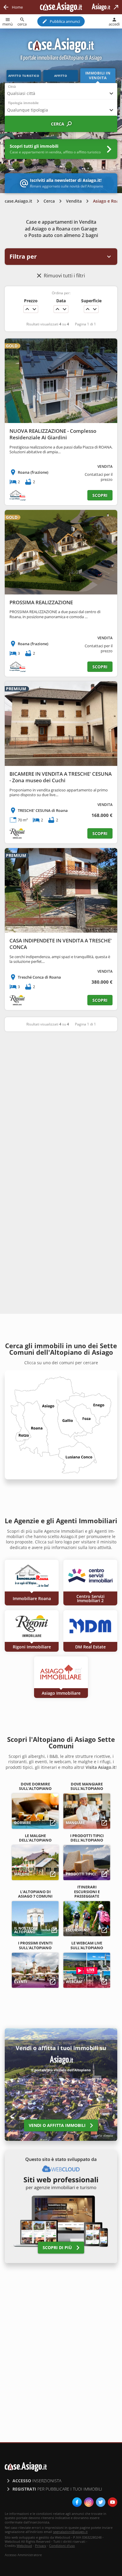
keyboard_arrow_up (27, 309)
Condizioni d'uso (62, 2546)
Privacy (41, 2546)
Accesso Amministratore (23, 2555)
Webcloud (24, 2546)
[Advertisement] (61, 1102)
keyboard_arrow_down (34, 309)
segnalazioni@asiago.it (70, 2532)
